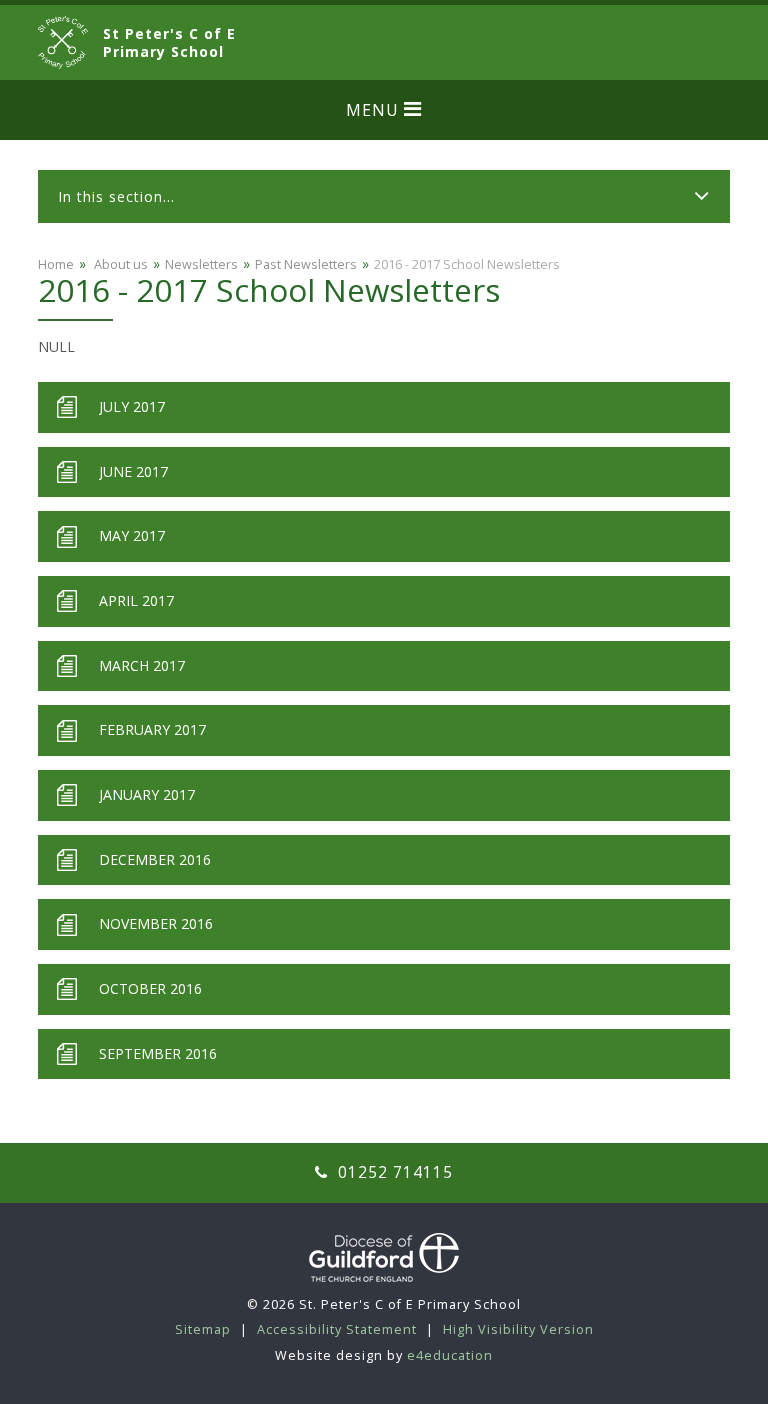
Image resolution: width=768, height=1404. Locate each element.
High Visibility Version (518, 1329)
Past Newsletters (306, 264)
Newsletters (201, 264)
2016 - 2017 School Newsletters (467, 264)
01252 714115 (393, 1172)
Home (56, 264)
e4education (450, 1355)
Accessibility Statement (337, 1329)
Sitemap (203, 1329)
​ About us (119, 264)
